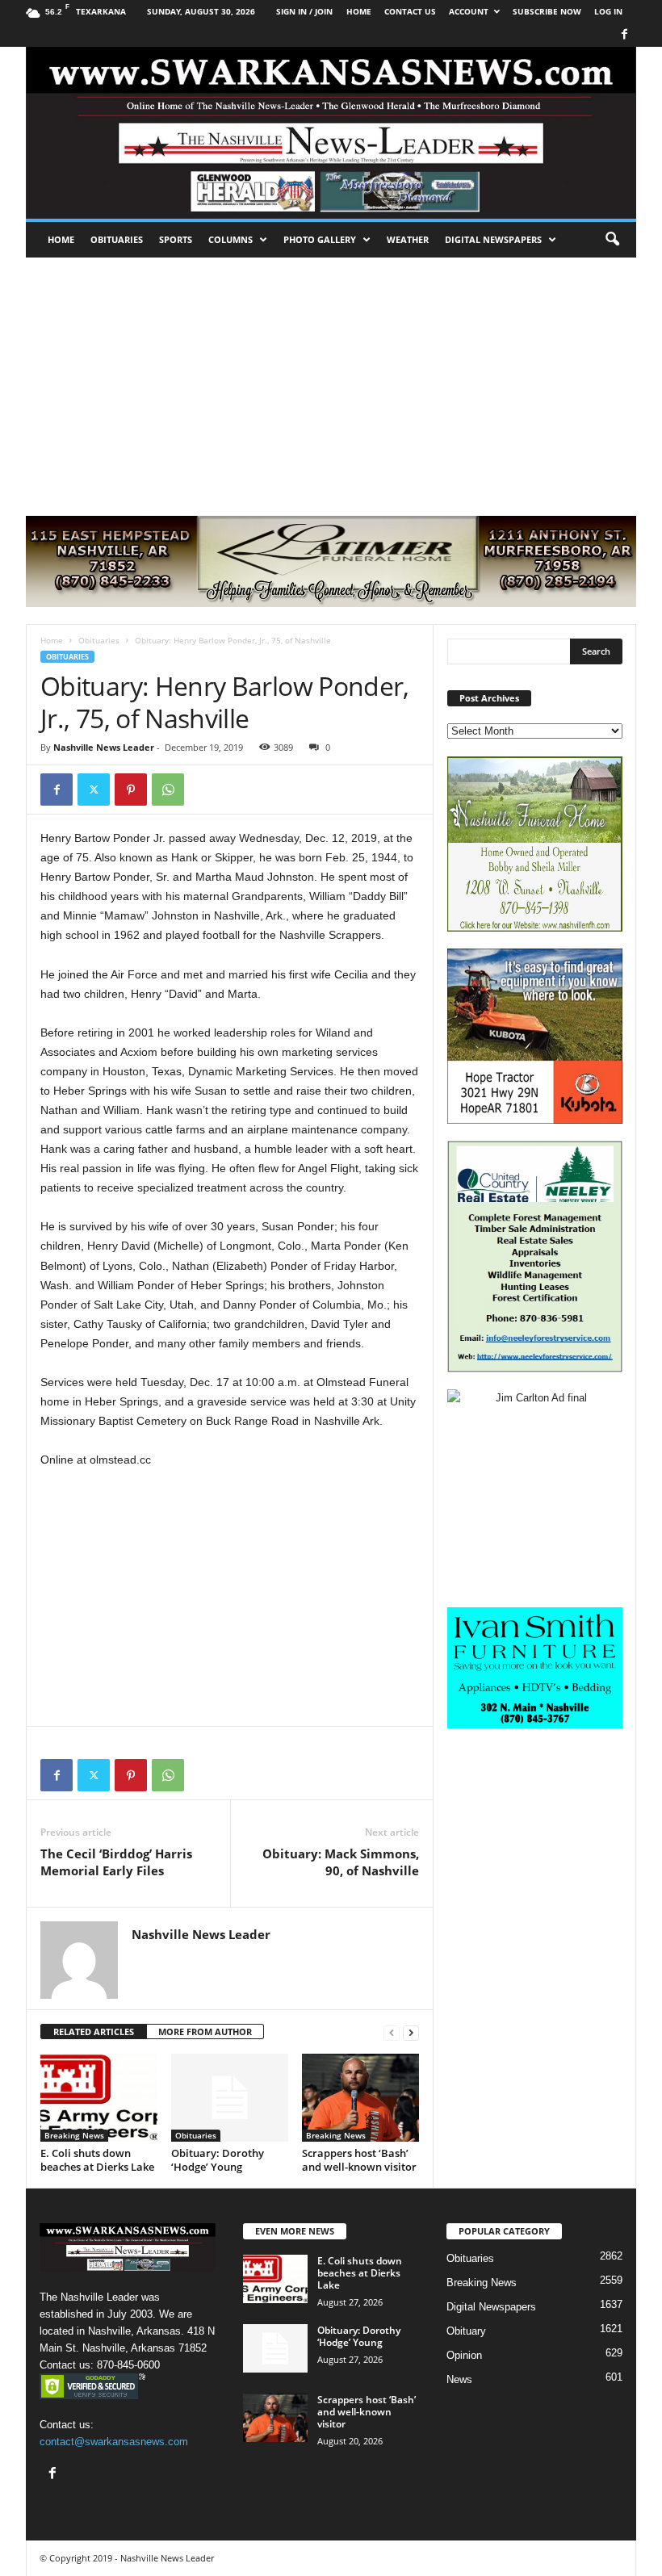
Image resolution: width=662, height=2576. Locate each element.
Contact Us (410, 11)
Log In (608, 11)
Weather (408, 239)
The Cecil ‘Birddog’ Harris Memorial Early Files (116, 1862)
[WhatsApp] (168, 790)
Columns (230, 239)
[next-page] (411, 2032)
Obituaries (117, 239)
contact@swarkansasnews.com (114, 2442)
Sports (176, 239)
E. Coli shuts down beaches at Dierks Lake (97, 2160)
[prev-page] (392, 2032)
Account (469, 11)
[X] (94, 790)
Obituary (466, 2331)
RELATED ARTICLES (94, 2031)
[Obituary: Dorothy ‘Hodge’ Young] (230, 2097)
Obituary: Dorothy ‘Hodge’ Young (218, 2160)
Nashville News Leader (104, 747)
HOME (359, 11)
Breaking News (74, 2135)
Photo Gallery (320, 239)
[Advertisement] (331, 379)
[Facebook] (624, 35)
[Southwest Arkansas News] (331, 133)
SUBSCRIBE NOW (547, 11)
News (459, 2379)
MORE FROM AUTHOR (205, 2031)
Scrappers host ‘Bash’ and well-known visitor (359, 2160)
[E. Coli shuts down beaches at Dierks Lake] (99, 2097)
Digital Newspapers (493, 239)
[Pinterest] (131, 790)
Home (61, 239)
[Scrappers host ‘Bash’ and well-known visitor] (360, 2097)
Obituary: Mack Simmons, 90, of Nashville (341, 1862)
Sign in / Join (304, 11)
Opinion (464, 2355)
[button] (612, 240)
